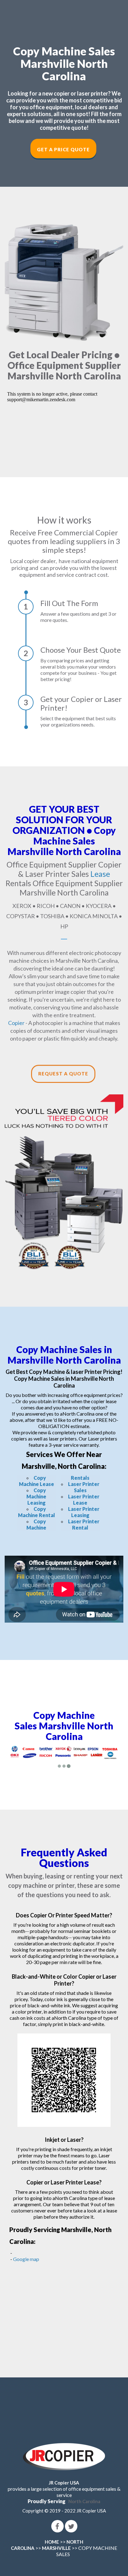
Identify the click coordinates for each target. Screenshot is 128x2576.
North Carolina (84, 2501)
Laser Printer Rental (84, 1524)
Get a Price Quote (63, 149)
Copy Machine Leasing (36, 1496)
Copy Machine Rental (37, 1512)
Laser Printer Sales (84, 1487)
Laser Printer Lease (84, 1500)
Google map (26, 2259)
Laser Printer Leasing (84, 1512)
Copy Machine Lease (37, 1481)
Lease (100, 874)
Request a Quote (63, 1074)
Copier (16, 1023)
